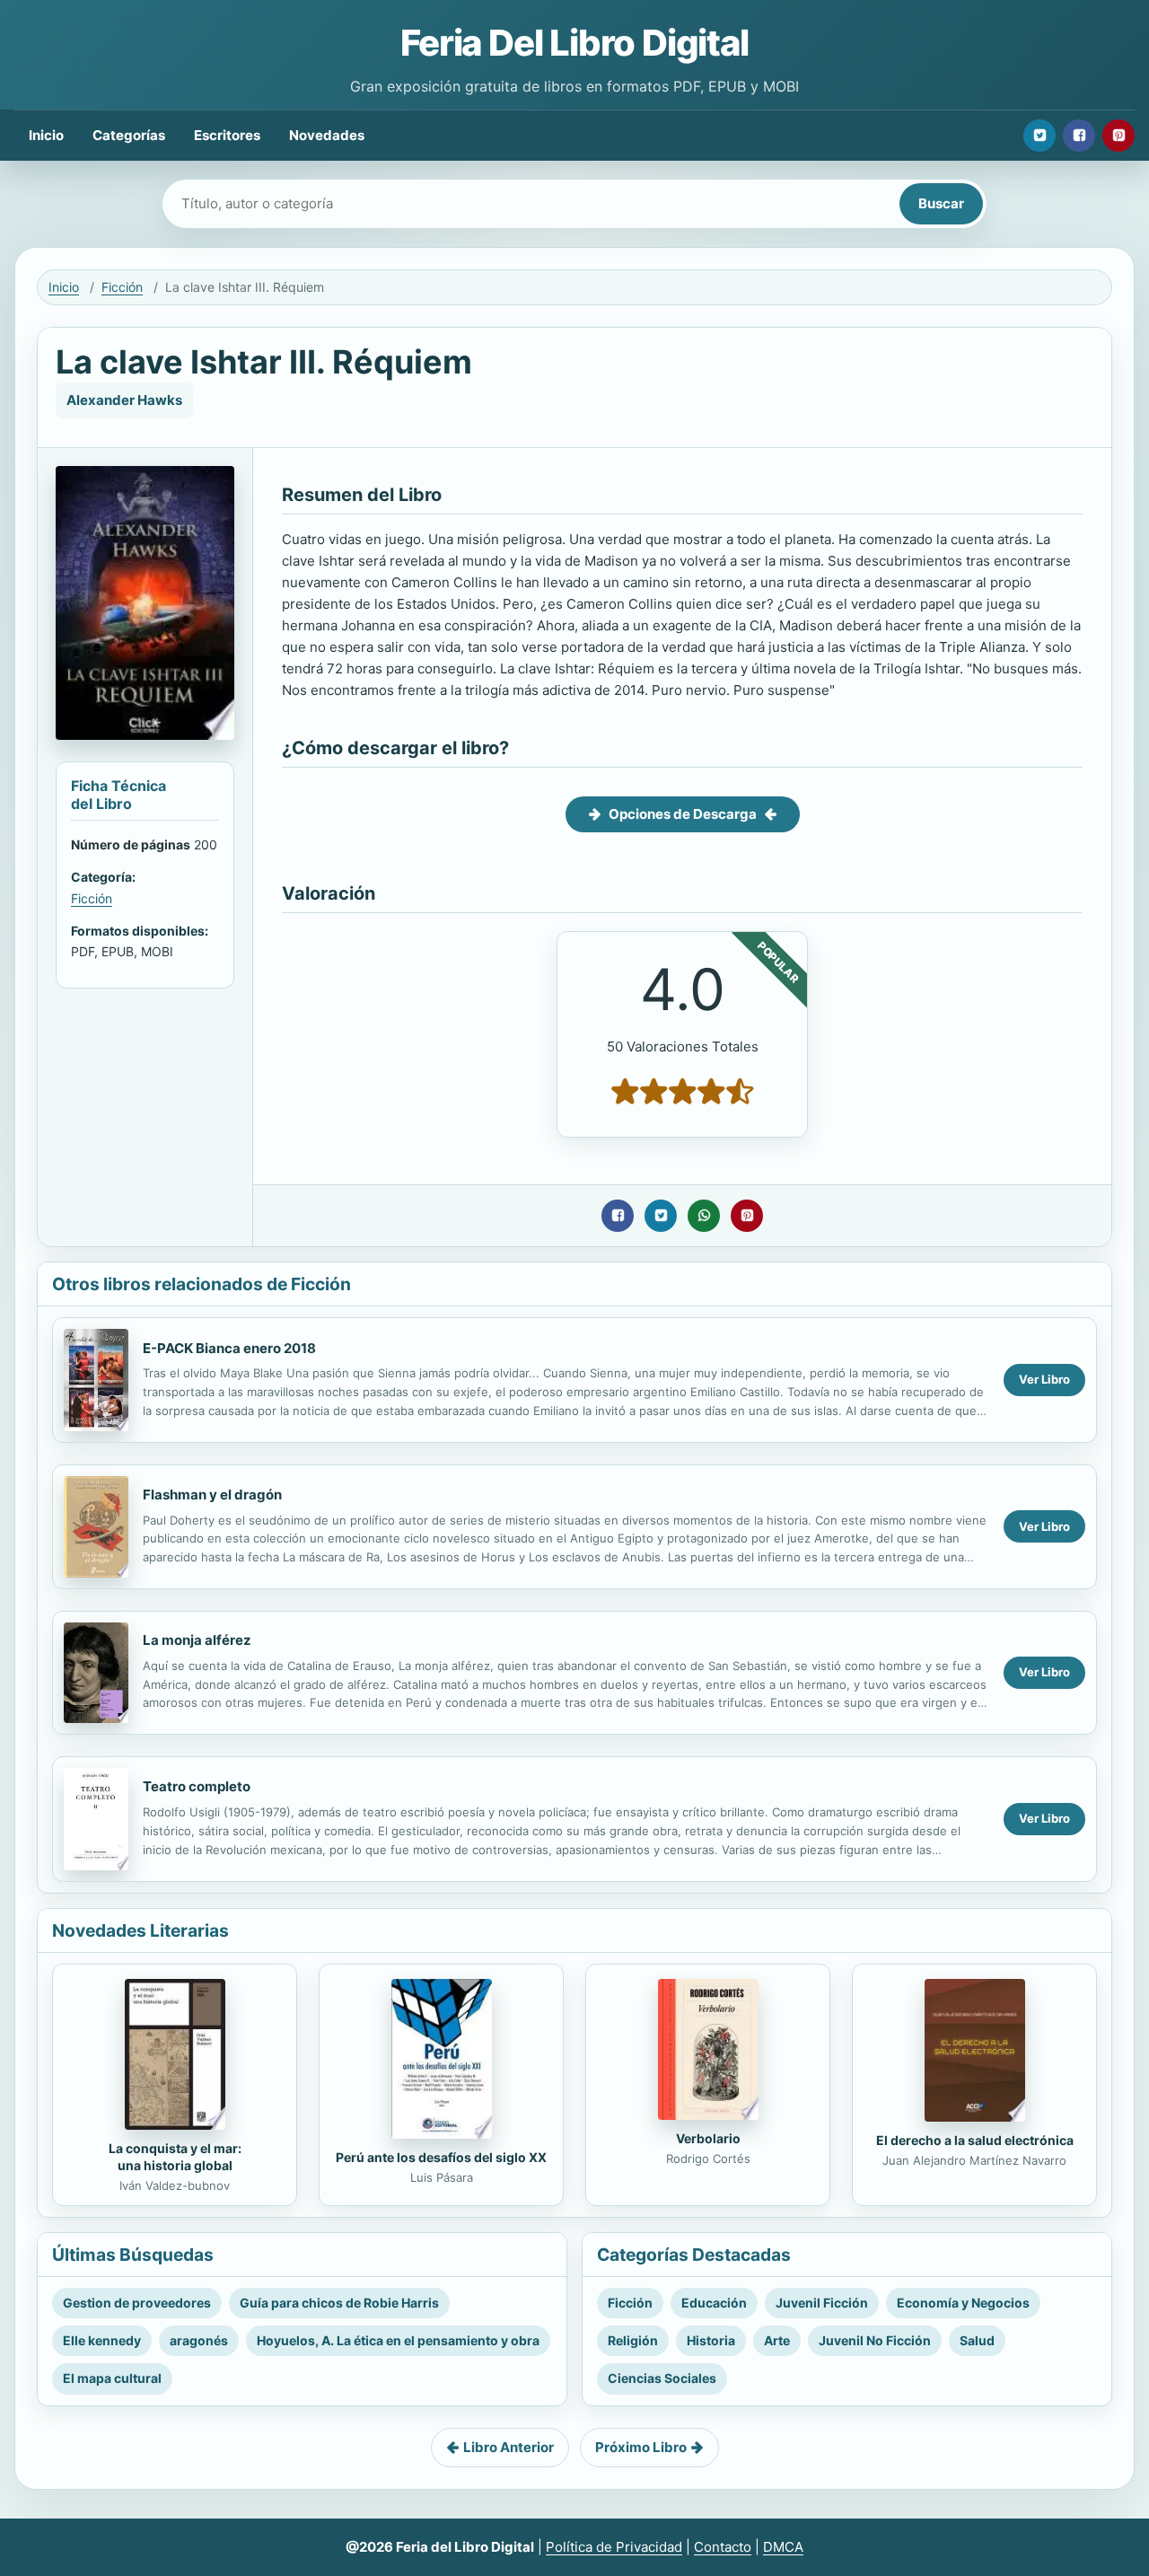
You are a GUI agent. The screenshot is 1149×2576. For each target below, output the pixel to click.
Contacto (723, 2547)
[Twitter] (1039, 136)
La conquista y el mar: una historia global (175, 2157)
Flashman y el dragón (212, 1495)
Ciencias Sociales (662, 2378)
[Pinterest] (1118, 136)
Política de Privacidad (614, 2547)
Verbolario (708, 2138)
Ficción (122, 287)
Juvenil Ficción (822, 2303)
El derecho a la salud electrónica (975, 2140)
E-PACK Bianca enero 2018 (229, 1348)
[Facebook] (1079, 136)
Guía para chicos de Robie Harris (339, 2303)
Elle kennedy (102, 2340)
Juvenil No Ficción (875, 2340)
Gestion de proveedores (137, 2303)
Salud (977, 2340)
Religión (633, 2340)
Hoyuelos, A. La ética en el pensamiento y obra (398, 2340)
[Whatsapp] (704, 1216)
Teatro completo (197, 1786)
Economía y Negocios (963, 2303)
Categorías (129, 135)
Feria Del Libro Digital (574, 43)
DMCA (783, 2547)
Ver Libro (1044, 1379)
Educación (714, 2303)
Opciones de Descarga (683, 814)
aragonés (199, 2340)
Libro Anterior (509, 2447)
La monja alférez (197, 1640)
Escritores (227, 135)
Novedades (327, 135)
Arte (777, 2340)
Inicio (46, 135)
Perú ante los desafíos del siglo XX (441, 2157)
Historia (711, 2340)
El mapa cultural (112, 2378)
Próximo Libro (641, 2447)
